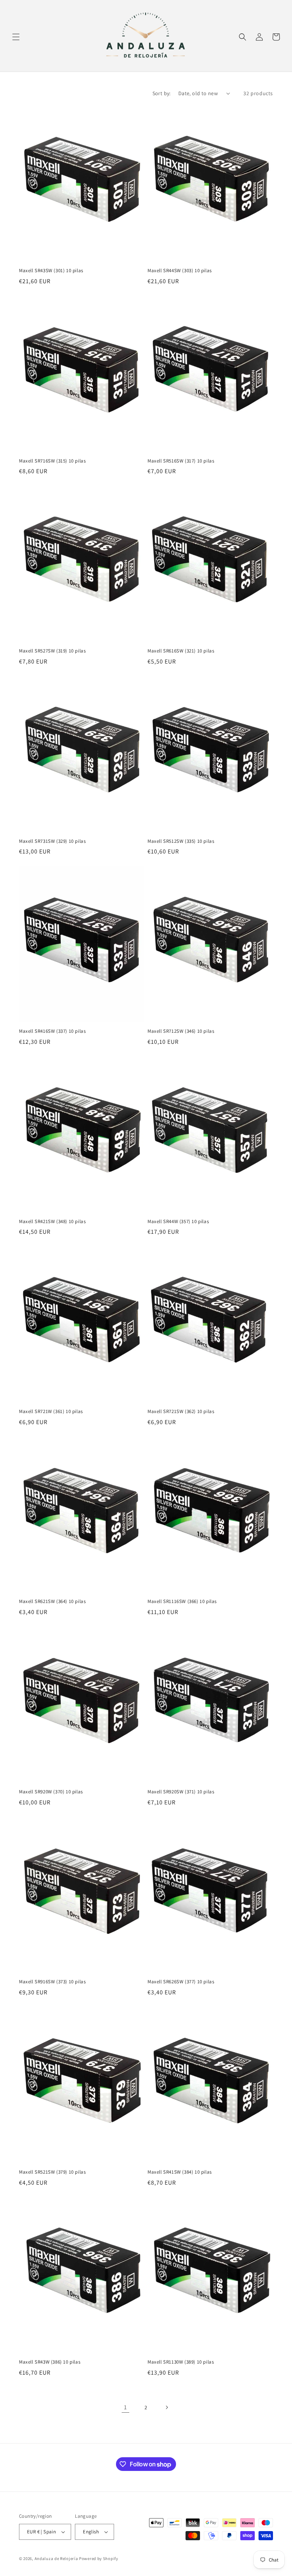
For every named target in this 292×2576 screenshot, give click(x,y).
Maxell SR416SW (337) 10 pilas (52, 1031)
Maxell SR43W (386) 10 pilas (50, 2362)
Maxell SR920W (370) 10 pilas (51, 1792)
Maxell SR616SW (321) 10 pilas (181, 651)
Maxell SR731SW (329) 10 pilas (52, 841)
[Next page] (167, 2407)
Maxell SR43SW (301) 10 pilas (51, 271)
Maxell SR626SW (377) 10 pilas (181, 1982)
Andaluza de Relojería (56, 2558)
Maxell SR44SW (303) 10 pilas (180, 271)
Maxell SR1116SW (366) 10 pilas (182, 1601)
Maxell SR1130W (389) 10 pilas (181, 2362)
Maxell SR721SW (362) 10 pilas (181, 1412)
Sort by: (162, 93)
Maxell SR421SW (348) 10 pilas (52, 1222)
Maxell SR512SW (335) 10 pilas (181, 841)
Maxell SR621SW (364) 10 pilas (52, 1601)
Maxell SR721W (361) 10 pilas (51, 1412)
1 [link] (125, 2407)
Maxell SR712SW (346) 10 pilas (181, 1031)
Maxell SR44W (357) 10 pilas (178, 1222)
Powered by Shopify (99, 2558)
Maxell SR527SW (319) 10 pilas (52, 651)
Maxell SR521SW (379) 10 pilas (52, 2172)
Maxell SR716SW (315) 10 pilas (52, 461)
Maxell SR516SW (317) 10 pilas (181, 461)
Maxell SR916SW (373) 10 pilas (52, 1982)
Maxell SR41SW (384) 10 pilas (180, 2172)
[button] (16, 37)
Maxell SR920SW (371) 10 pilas (181, 1792)
